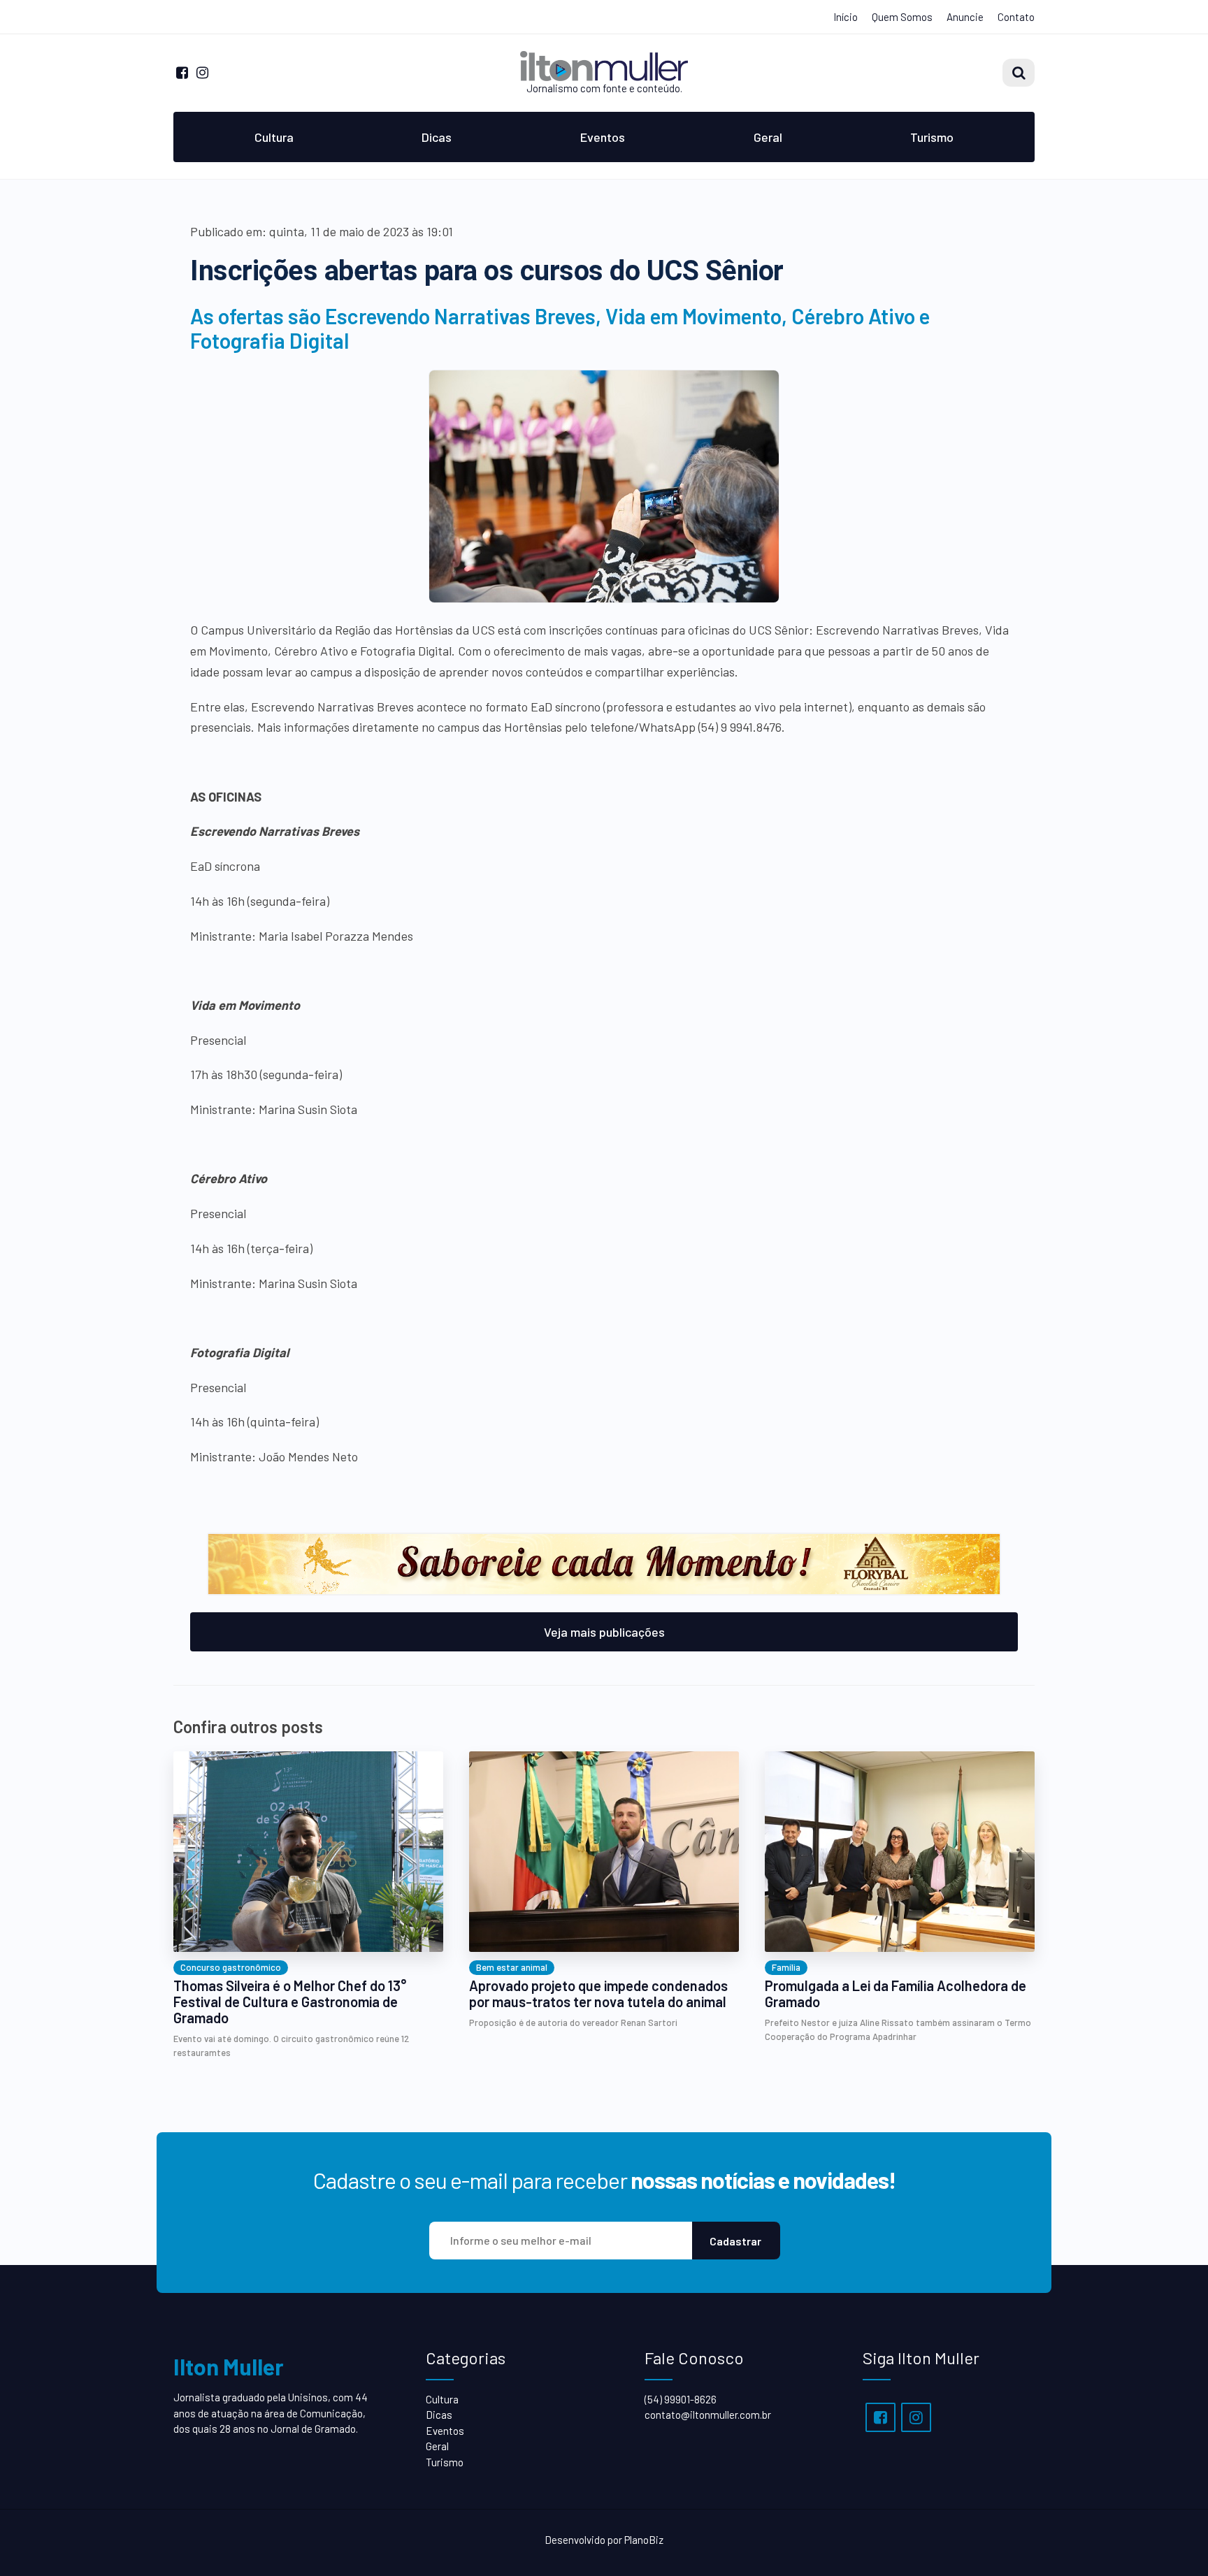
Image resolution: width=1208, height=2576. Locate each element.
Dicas (437, 137)
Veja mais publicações (604, 1632)
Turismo (932, 137)
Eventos (603, 137)
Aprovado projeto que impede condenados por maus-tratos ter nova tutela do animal (598, 1994)
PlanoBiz (644, 2540)
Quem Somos (902, 17)
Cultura (274, 137)
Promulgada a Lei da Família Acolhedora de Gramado (896, 1994)
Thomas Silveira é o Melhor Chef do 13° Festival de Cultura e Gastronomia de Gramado (290, 2002)
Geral (768, 137)
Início (846, 17)
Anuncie (965, 17)
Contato (1016, 17)
